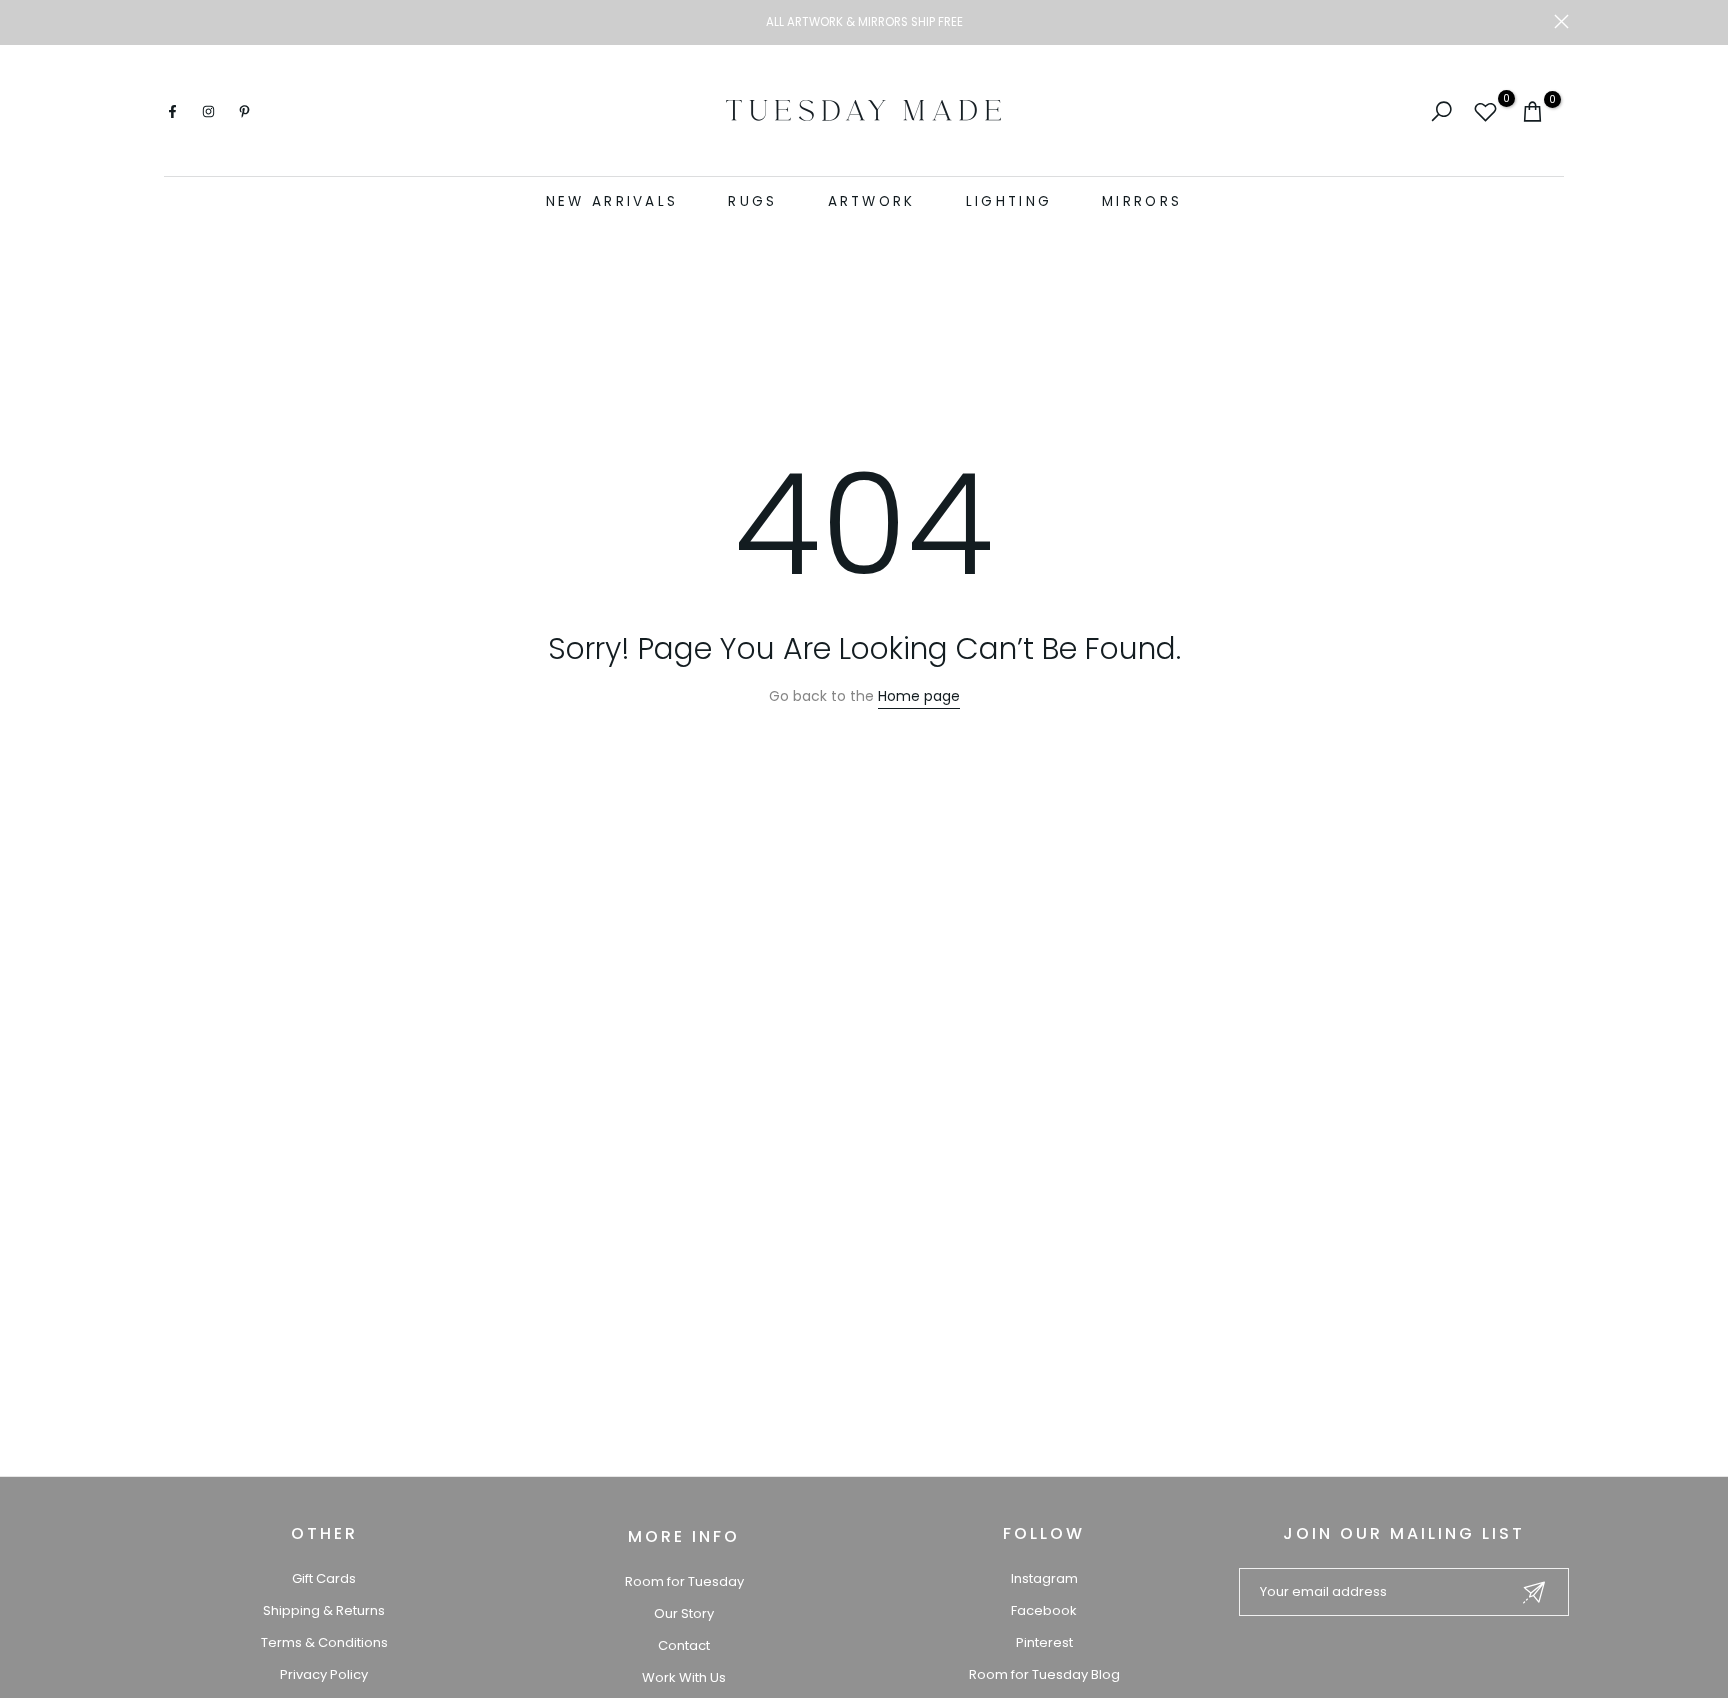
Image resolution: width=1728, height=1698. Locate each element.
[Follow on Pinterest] (244, 111)
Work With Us (684, 1677)
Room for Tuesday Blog (1044, 1674)
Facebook (1044, 1610)
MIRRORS (1142, 201)
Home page (919, 696)
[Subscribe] (1534, 1592)
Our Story (684, 1613)
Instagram (1044, 1578)
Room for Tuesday (684, 1581)
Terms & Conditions (324, 1642)
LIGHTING (1009, 201)
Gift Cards (324, 1578)
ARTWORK (872, 201)
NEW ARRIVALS (612, 201)
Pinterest (1044, 1642)
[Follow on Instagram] (208, 111)
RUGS (752, 201)
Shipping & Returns (324, 1610)
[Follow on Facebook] (172, 111)
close (166, 21)
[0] (1485, 111)
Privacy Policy (324, 1674)
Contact (684, 1645)
